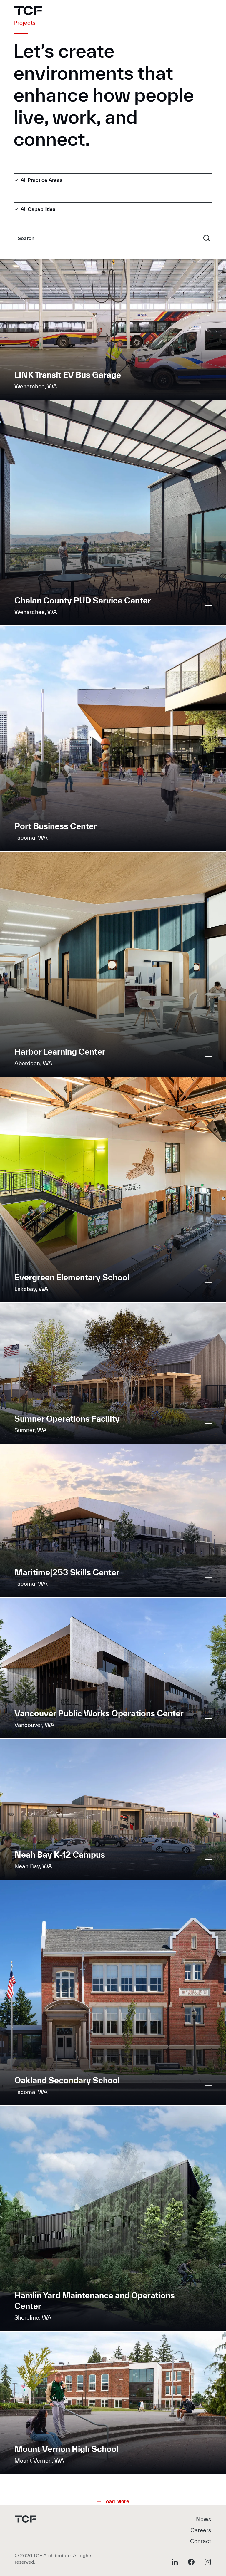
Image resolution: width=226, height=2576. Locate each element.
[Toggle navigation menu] (209, 10)
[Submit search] (207, 238)
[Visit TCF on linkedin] (175, 2562)
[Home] (28, 10)
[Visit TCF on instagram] (208, 2562)
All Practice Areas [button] (41, 180)
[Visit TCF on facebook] (191, 2562)
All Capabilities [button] (38, 209)
